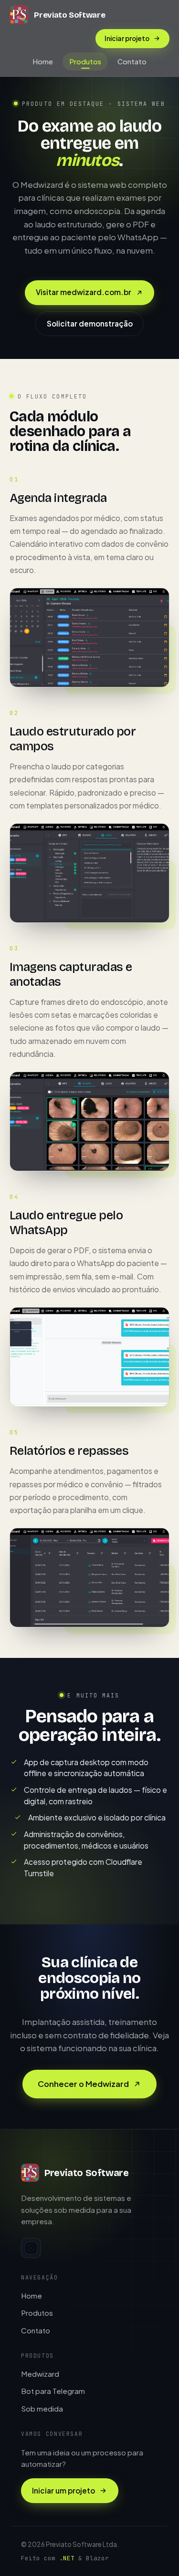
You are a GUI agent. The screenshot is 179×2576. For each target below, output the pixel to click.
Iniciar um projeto (63, 2490)
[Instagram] (31, 2248)
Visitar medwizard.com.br (84, 292)
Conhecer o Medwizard (83, 2084)
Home (43, 61)
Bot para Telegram (53, 2391)
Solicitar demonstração (90, 323)
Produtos (85, 61)
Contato (132, 61)
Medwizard (40, 2374)
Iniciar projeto (127, 38)
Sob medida (42, 2408)
